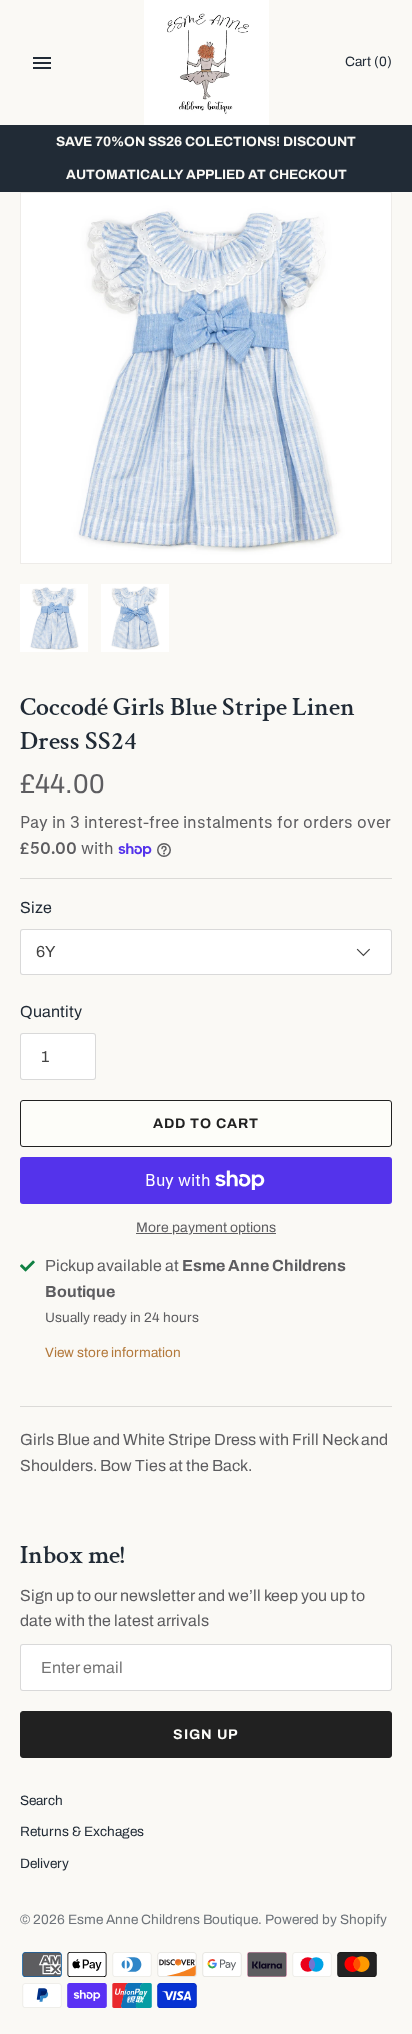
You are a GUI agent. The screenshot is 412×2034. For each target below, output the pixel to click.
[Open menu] (42, 63)
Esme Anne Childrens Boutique (163, 1919)
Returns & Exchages (82, 1831)
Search (41, 1800)
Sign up (206, 1734)
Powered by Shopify (326, 1919)
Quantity (51, 1011)
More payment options (206, 1227)
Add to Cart (206, 1123)
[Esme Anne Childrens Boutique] (206, 62)
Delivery (44, 1863)
